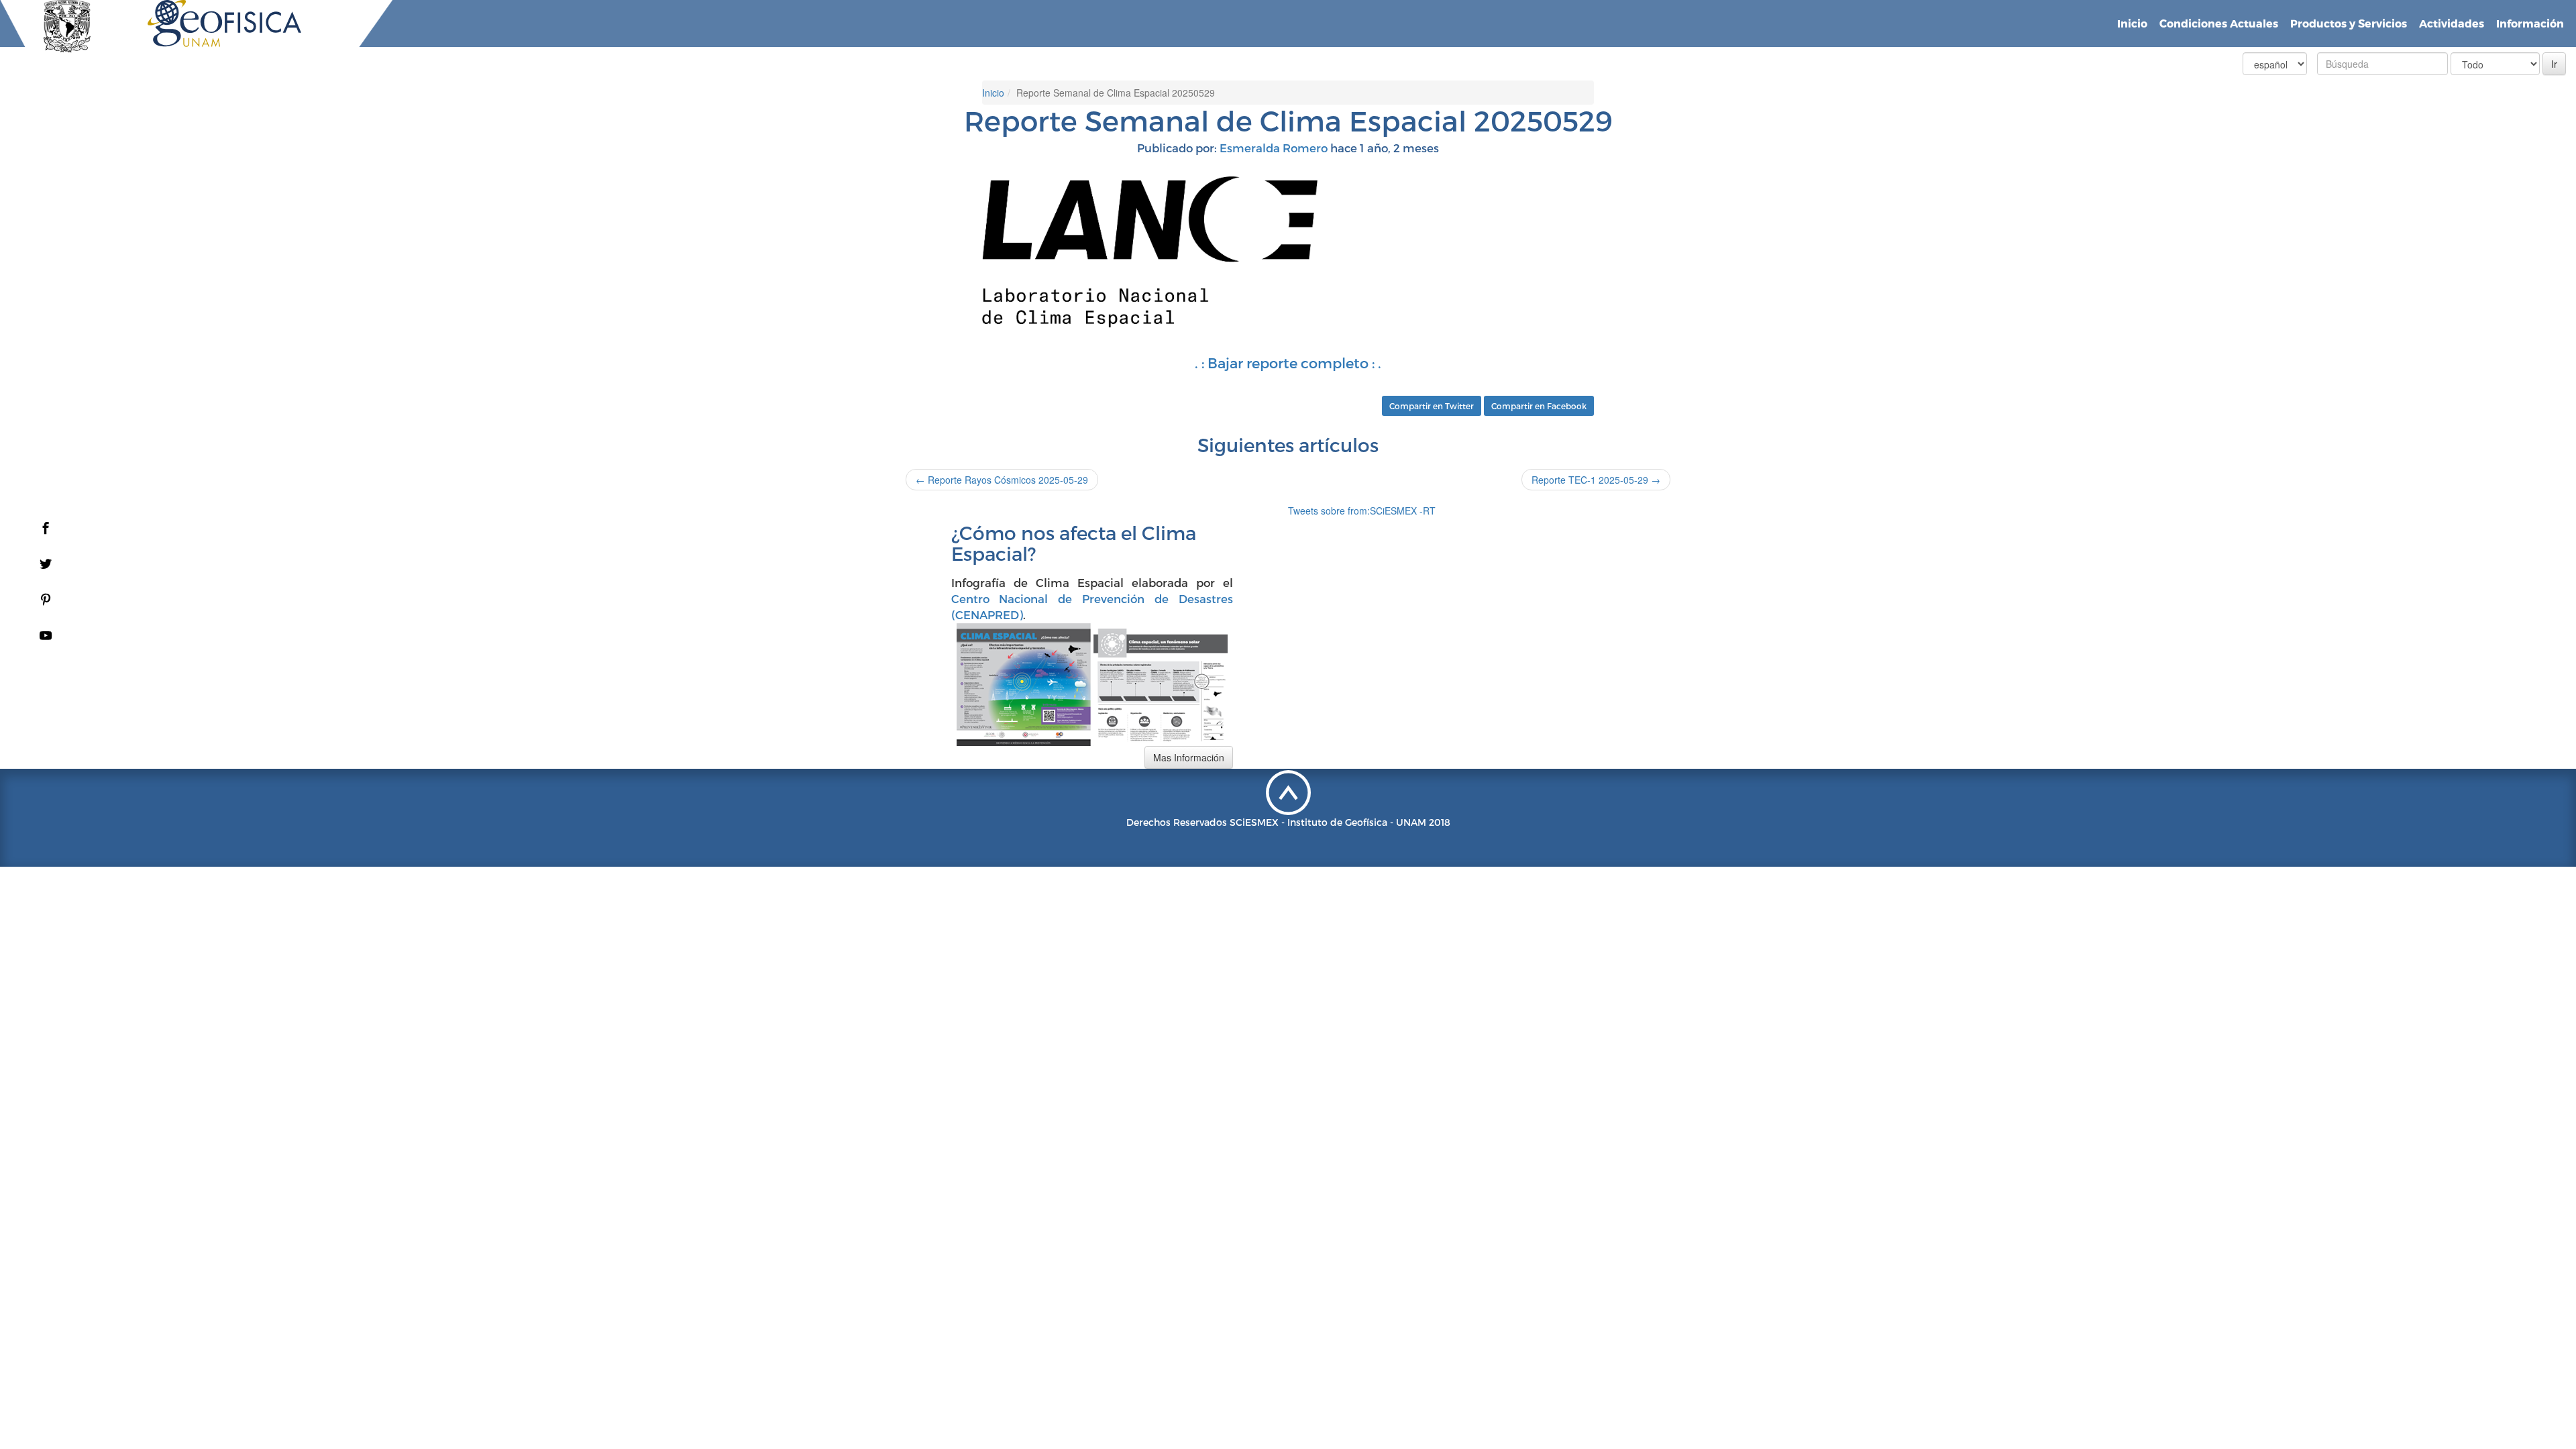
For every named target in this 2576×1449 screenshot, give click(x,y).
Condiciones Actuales (2219, 23)
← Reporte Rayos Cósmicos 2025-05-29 (1002, 480)
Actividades (2452, 23)
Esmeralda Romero (1274, 148)
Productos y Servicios (2349, 23)
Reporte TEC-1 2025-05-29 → (1596, 480)
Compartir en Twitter (1432, 406)
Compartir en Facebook (1539, 406)
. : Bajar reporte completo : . (1288, 363)
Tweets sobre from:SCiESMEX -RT (1362, 511)
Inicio (2132, 23)
